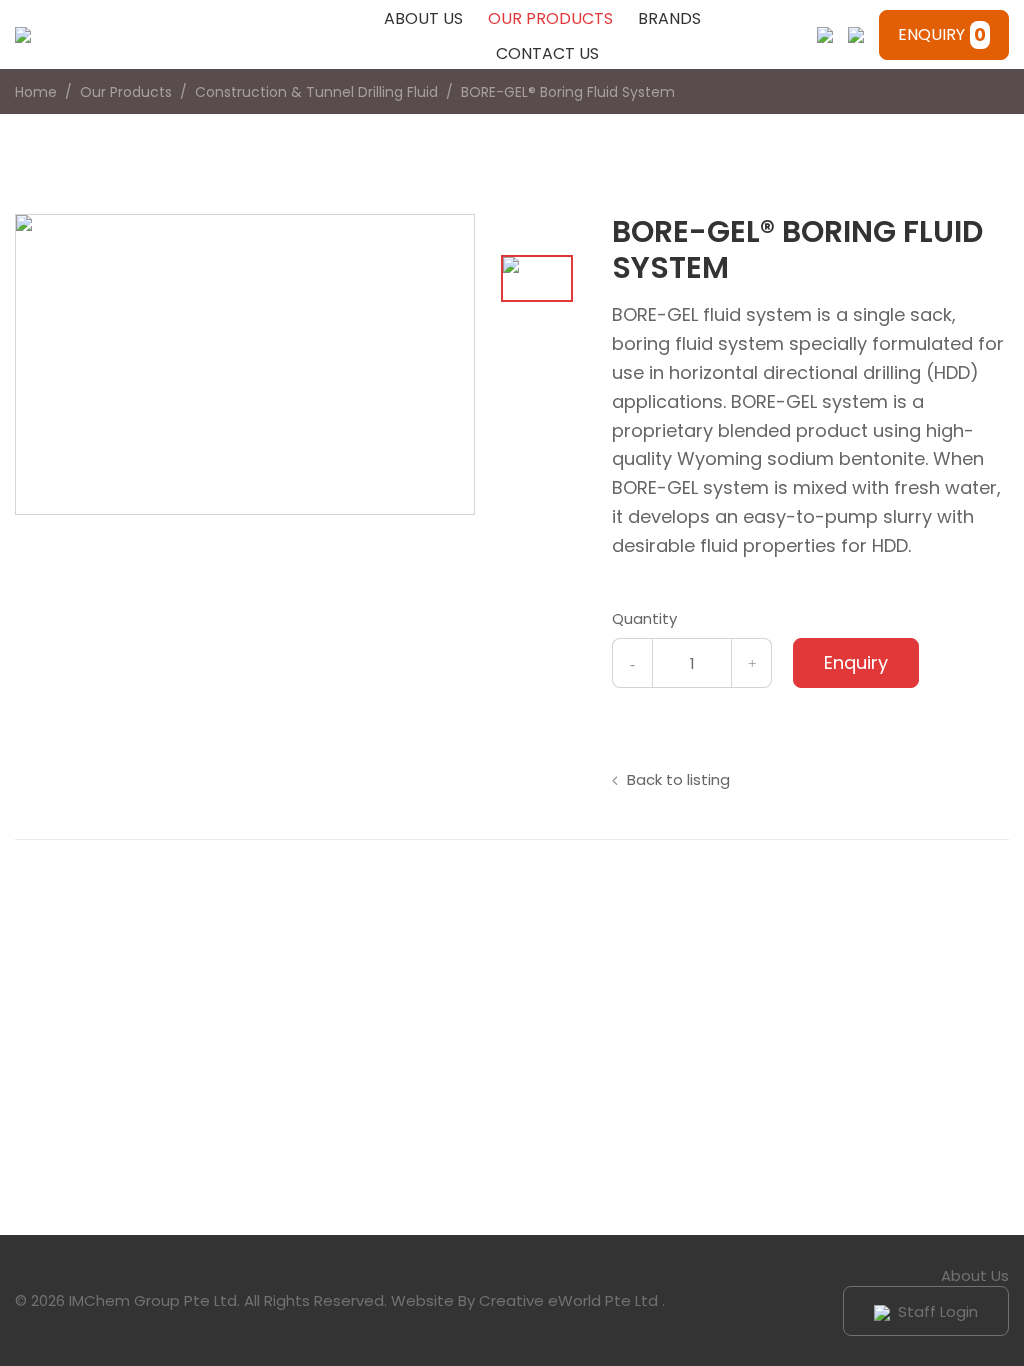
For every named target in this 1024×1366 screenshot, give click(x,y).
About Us (423, 18)
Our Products (550, 18)
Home (36, 92)
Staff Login (936, 1311)
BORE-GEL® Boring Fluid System (568, 92)
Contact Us (547, 53)
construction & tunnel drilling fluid (316, 92)
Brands (669, 18)
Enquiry (942, 34)
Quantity (644, 618)
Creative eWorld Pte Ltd (568, 1300)
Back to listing (678, 779)
